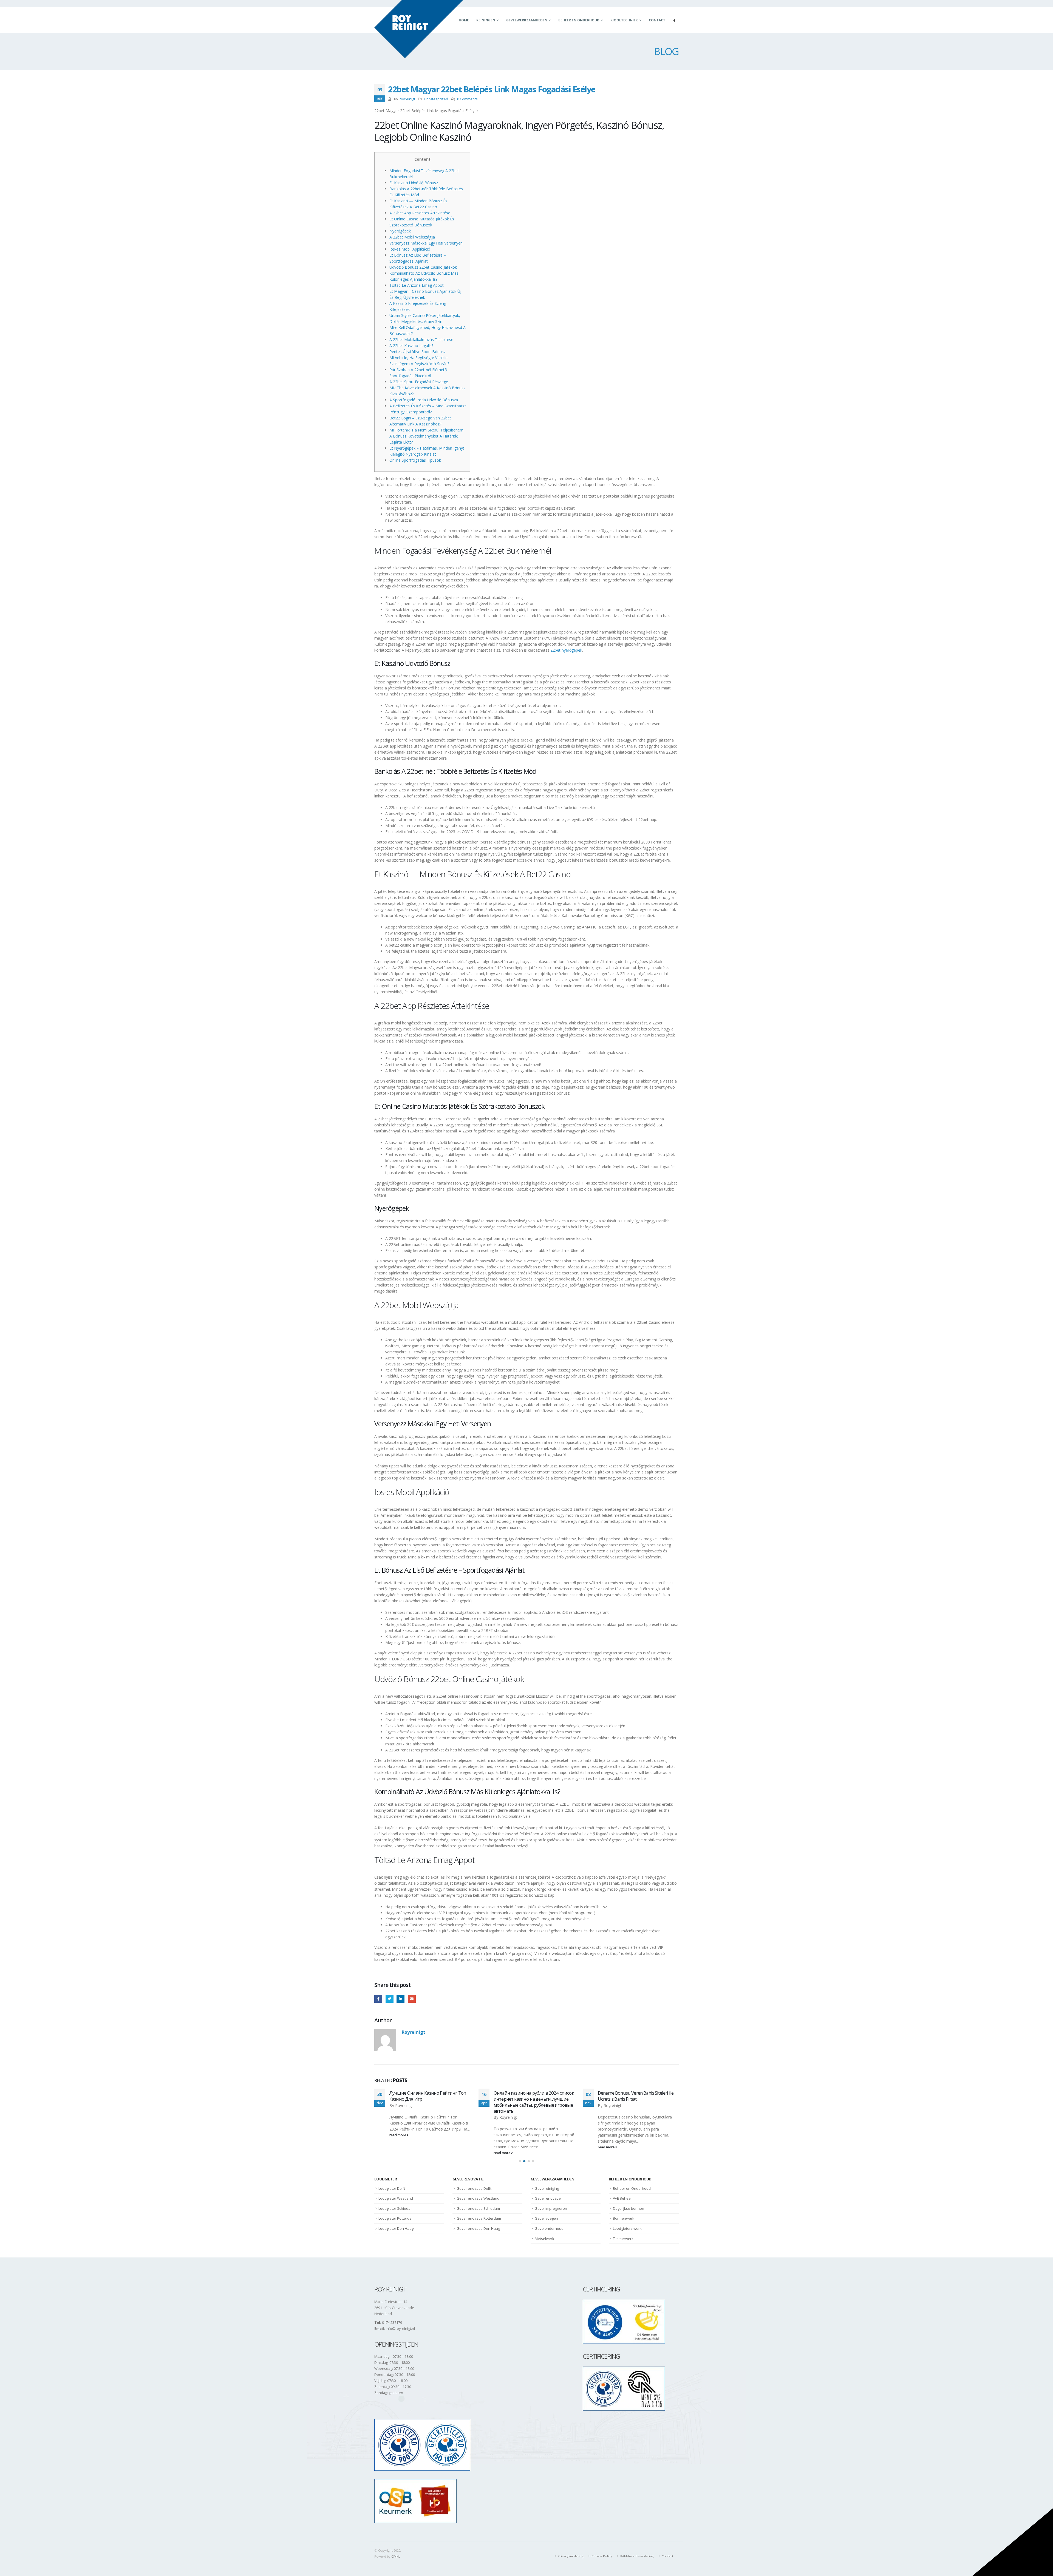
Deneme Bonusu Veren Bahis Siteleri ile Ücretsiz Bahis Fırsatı (427, 2096)
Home (464, 20)
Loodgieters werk (627, 2222)
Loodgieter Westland (396, 2192)
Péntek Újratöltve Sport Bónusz (417, 352)
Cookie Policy (602, 2556)
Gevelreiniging (547, 2182)
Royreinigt (407, 99)
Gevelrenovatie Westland (478, 2192)
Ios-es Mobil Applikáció (410, 249)
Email (412, 1999)
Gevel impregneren (551, 2202)
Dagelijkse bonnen (629, 2202)
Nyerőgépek (400, 231)
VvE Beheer (622, 2192)
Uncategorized (436, 99)
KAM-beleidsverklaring (637, 2556)
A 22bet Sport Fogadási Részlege (419, 382)
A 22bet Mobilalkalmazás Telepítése (421, 340)
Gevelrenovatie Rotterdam (479, 2213)
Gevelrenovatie (548, 2192)
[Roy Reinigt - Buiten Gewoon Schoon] (419, 29)
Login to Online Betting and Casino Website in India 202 (631, 2096)
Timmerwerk (623, 2233)
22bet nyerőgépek (566, 650)
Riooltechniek (624, 20)
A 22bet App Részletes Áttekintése (420, 213)
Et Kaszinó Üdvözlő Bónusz (414, 183)
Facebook (378, 1999)
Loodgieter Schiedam (396, 2202)
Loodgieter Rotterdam (397, 2213)
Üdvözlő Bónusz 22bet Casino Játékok (423, 267)
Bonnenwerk (624, 2213)
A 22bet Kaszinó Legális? (411, 346)
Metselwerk (544, 2233)
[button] (520, 2155)
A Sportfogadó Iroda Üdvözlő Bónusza (424, 400)
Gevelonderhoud (549, 2222)
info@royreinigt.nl (400, 2329)
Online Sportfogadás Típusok (415, 460)
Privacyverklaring (571, 2556)
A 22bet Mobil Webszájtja (412, 237)
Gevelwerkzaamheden (527, 20)
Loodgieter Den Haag (396, 2222)
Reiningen (486, 20)
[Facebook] (674, 20)
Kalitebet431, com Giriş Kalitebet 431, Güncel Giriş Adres (529, 2096)
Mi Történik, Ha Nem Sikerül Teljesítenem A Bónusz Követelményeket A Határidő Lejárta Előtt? (426, 436)
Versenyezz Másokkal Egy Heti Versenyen (426, 243)
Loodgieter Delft (392, 2182)
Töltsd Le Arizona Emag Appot (417, 285)
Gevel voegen (546, 2213)
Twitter (390, 1999)
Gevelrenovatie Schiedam (478, 2202)
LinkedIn (400, 1999)
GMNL (396, 2556)
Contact (657, 20)
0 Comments (467, 99)
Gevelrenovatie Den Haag (478, 2222)
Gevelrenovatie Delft (474, 2182)
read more (398, 2147)
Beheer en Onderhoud (579, 20)
